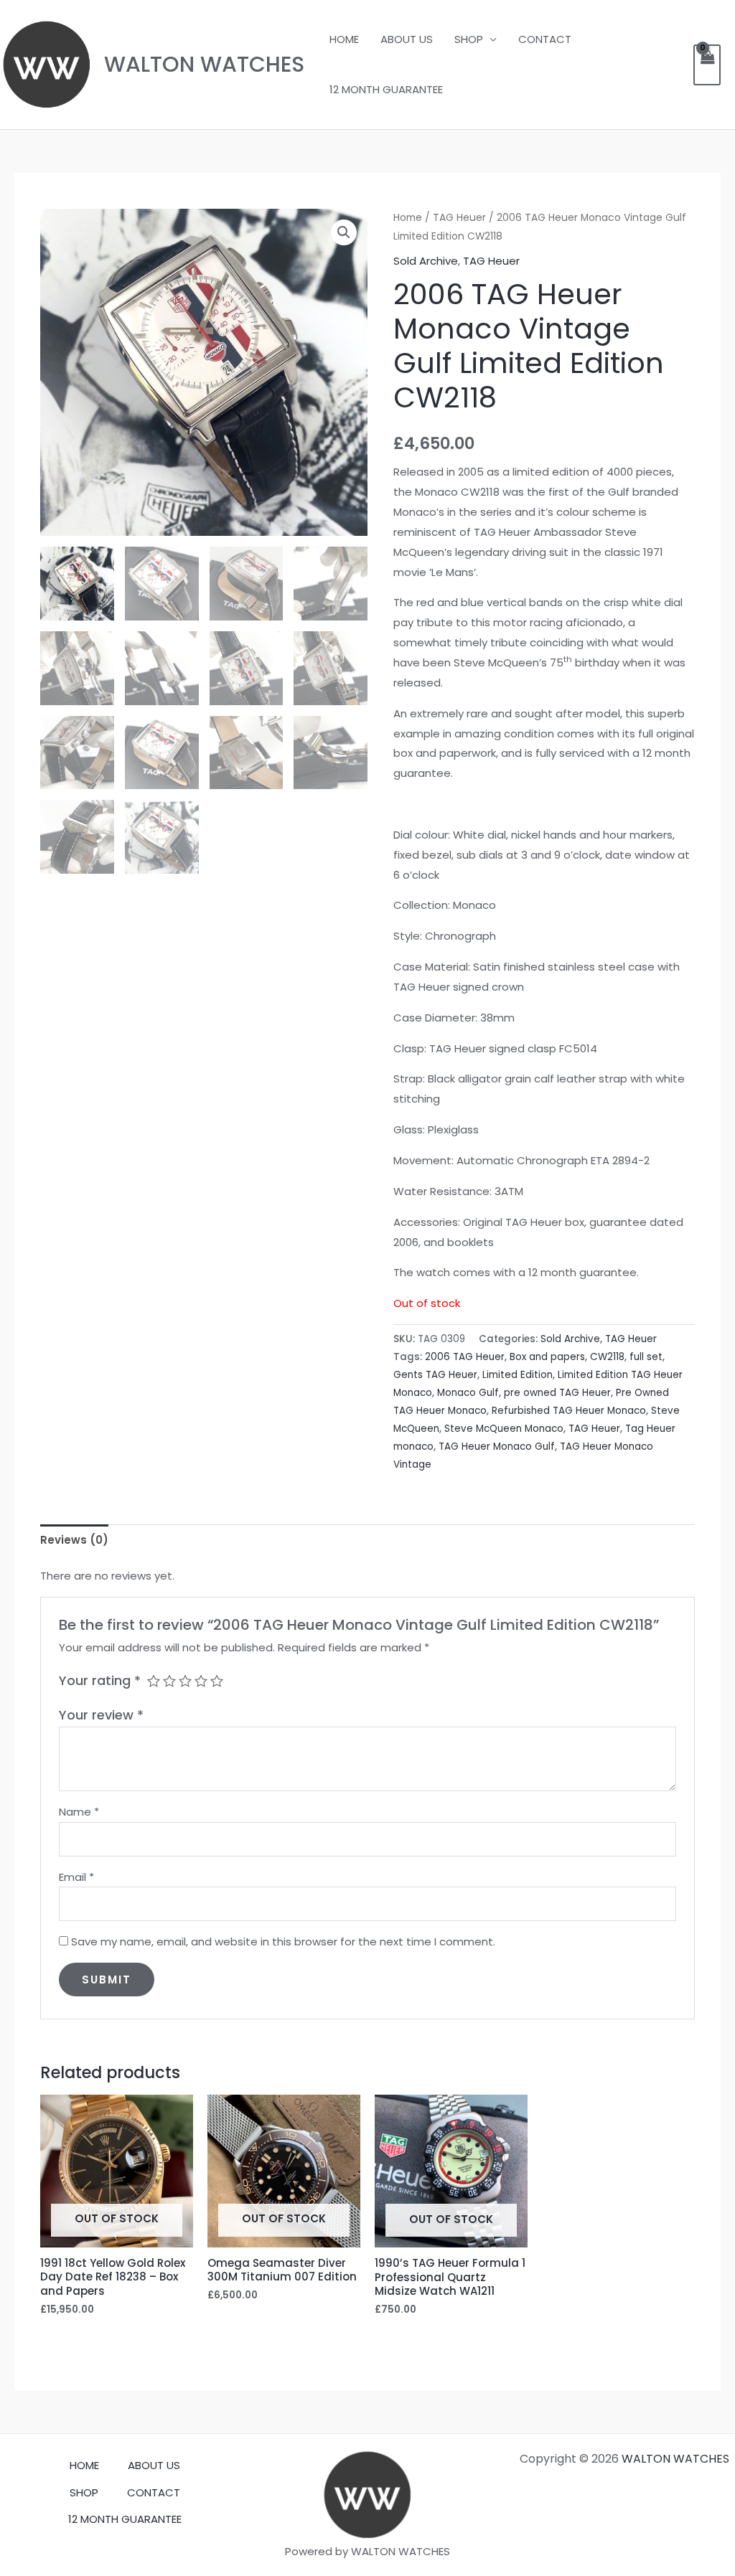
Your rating (100, 1680)
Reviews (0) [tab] (74, 1540)
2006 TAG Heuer (465, 1357)
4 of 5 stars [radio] (201, 1681)
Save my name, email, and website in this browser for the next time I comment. (283, 1942)
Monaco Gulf (468, 1393)
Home (408, 218)
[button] (344, 232)
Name (79, 1812)
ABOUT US (407, 39)
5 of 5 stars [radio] (217, 1681)
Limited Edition (518, 1375)
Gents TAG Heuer (435, 1375)
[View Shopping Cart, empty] (707, 65)
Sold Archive (426, 261)
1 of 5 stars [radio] (154, 1681)
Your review (101, 1715)
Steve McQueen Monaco (504, 1429)
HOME (344, 39)
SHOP (469, 39)
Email (76, 1877)
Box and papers (547, 1357)
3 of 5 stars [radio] (185, 1681)
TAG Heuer (459, 218)
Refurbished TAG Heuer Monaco (569, 1411)
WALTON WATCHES (204, 64)
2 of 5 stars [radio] (169, 1681)
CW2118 (607, 1357)
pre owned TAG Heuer (557, 1393)
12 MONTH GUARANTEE (386, 89)
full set (646, 1357)
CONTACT (545, 39)
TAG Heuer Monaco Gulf (497, 1447)
